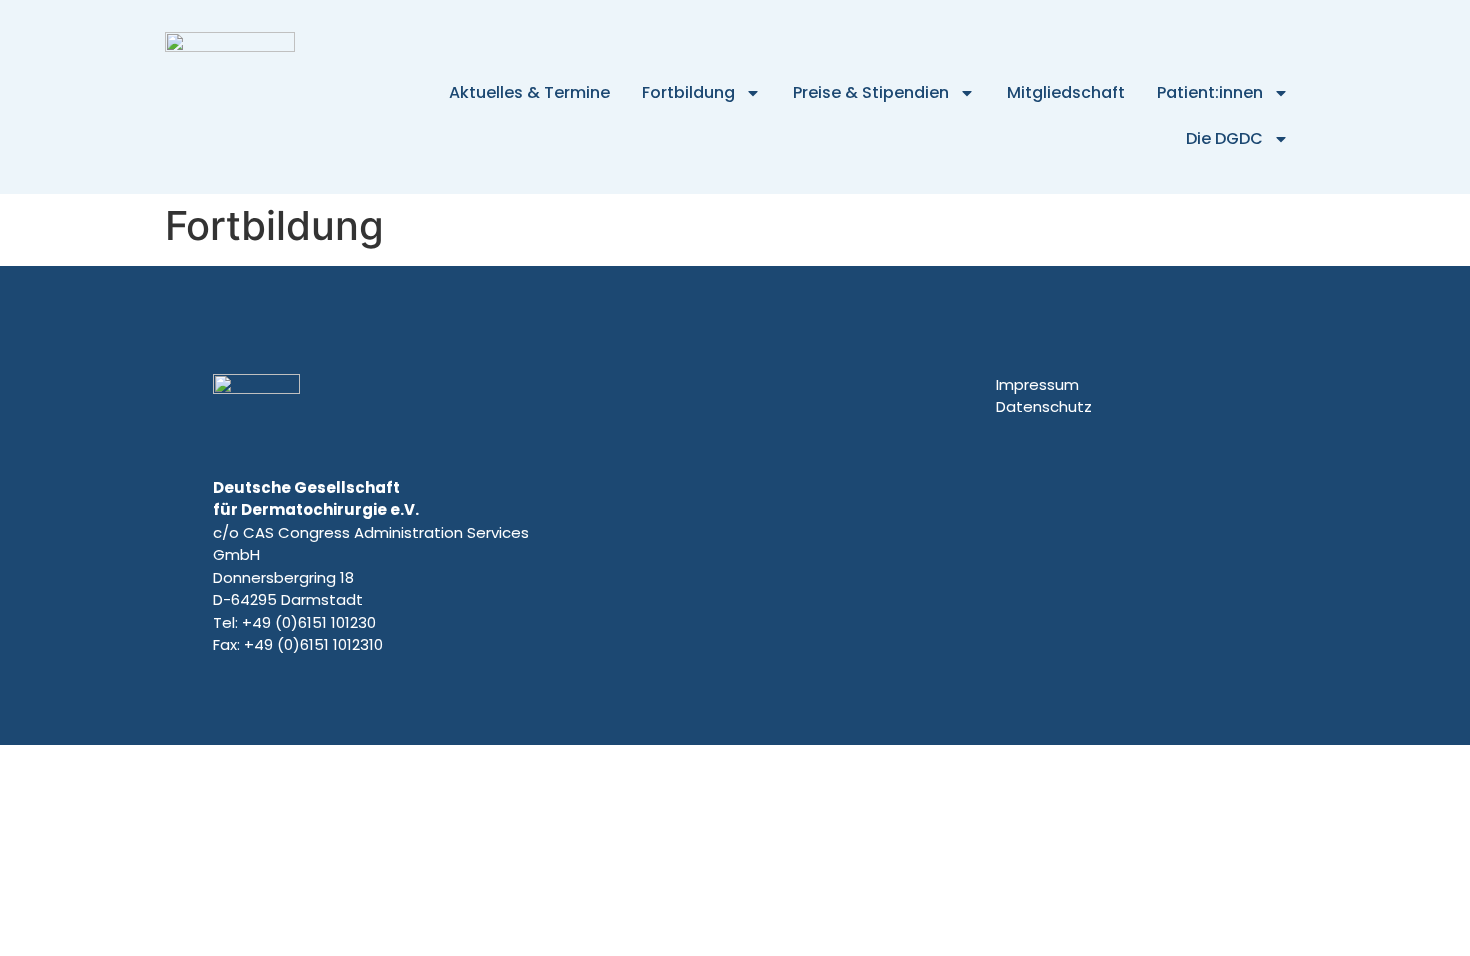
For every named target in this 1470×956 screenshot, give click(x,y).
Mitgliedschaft (1066, 92)
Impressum (1037, 384)
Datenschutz (1044, 406)
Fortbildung (688, 92)
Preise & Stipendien (871, 92)
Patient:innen (1210, 92)
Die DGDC (1224, 138)
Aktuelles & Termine (529, 92)
